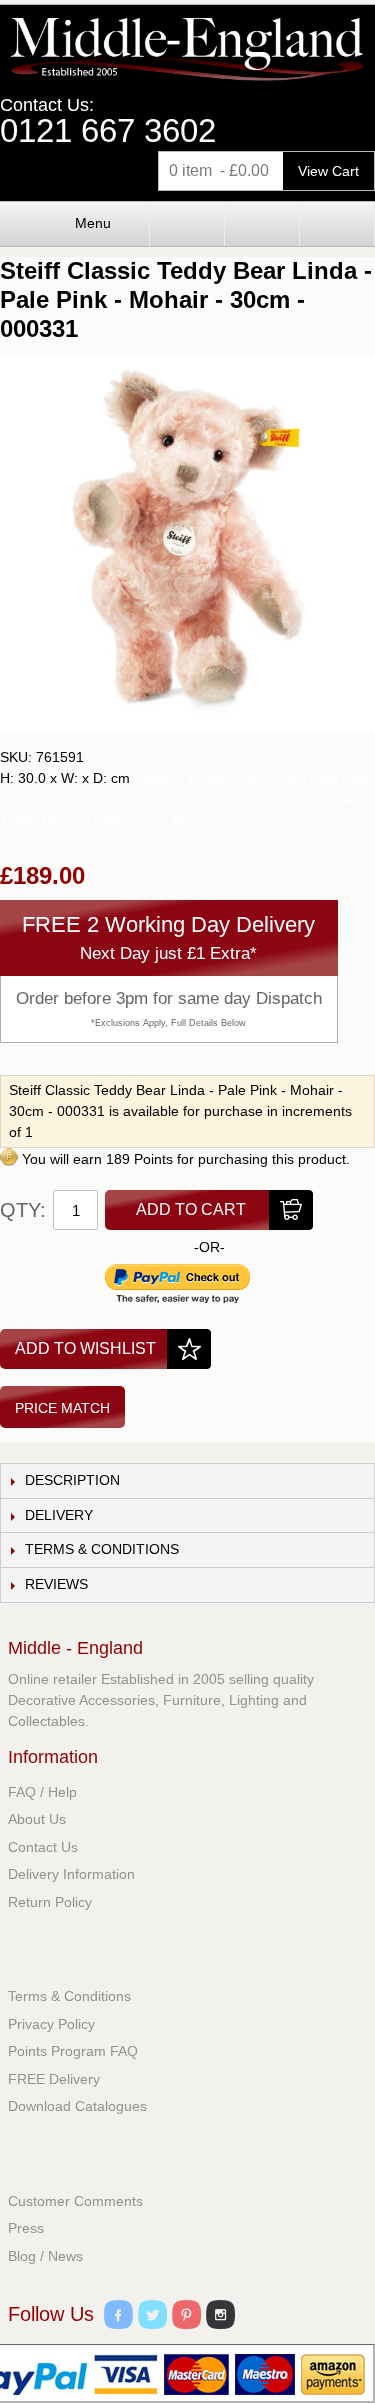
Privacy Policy (51, 2024)
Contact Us (43, 1847)
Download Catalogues (77, 2106)
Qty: (23, 1210)
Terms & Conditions (69, 1996)
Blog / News (45, 2256)
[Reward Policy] (9, 1159)
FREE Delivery (54, 2079)
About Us (37, 1819)
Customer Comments (75, 2201)
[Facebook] (118, 2317)
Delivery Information (71, 1874)
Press (26, 2228)
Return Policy (50, 1902)
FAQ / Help (42, 1792)
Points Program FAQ (73, 2051)
